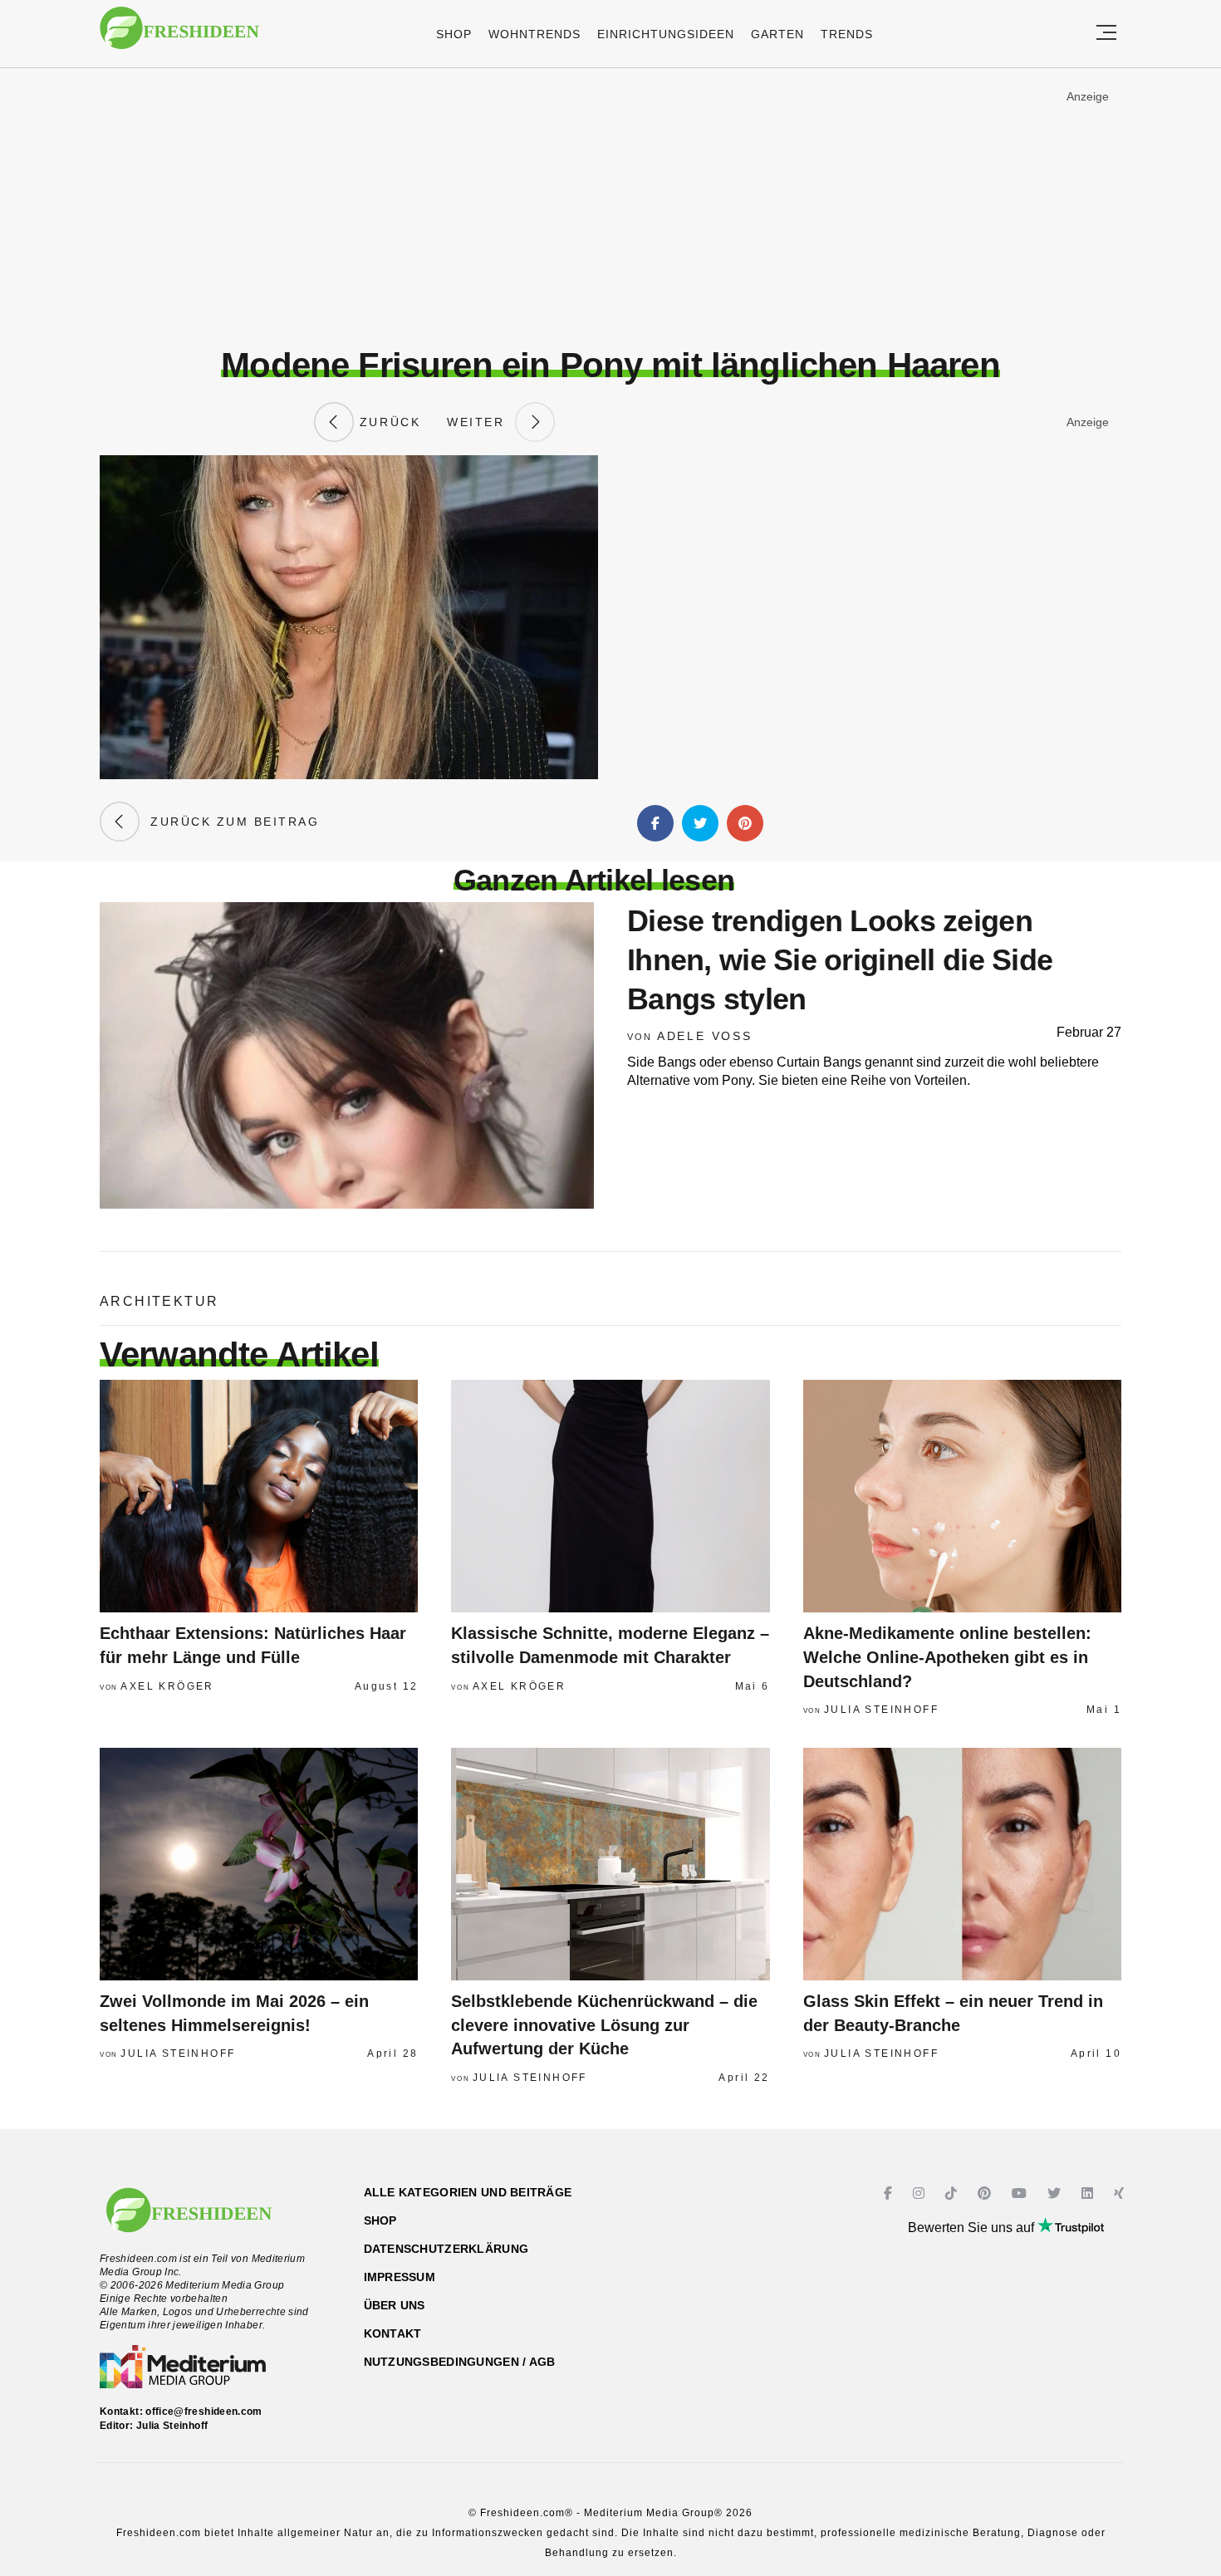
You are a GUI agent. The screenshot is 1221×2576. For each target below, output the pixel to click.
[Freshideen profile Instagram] (921, 2193)
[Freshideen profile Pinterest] (986, 2193)
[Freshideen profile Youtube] (1021, 2193)
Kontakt (393, 2333)
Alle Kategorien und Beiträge (468, 2192)
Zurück (387, 422)
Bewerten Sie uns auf (973, 2228)
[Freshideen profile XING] (1121, 2193)
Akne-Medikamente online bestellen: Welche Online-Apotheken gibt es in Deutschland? (947, 1657)
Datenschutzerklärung (446, 2249)
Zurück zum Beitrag (229, 822)
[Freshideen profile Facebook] (890, 2193)
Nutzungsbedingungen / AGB (460, 2362)
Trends (847, 34)
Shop (454, 34)
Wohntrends (534, 34)
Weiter (481, 422)
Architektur (159, 1301)
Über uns (395, 2305)
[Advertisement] (610, 207)
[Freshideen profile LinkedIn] (1089, 2193)
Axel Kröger (167, 1686)
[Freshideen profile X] (1056, 2193)
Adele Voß (705, 1036)
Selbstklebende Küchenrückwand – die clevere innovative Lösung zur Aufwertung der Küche (604, 2025)
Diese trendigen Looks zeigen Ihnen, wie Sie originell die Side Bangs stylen (840, 960)
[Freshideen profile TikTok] (953, 2193)
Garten (777, 34)
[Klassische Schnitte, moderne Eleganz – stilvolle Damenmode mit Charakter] (610, 1496)
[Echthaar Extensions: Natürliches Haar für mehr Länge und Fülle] (259, 1496)
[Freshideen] (179, 36)
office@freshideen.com (204, 2412)
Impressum (400, 2277)
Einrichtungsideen (666, 34)
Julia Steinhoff (881, 1710)
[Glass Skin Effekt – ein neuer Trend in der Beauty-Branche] (962, 1864)
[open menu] (1106, 34)
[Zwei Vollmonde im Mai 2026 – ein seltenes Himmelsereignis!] (259, 1864)
